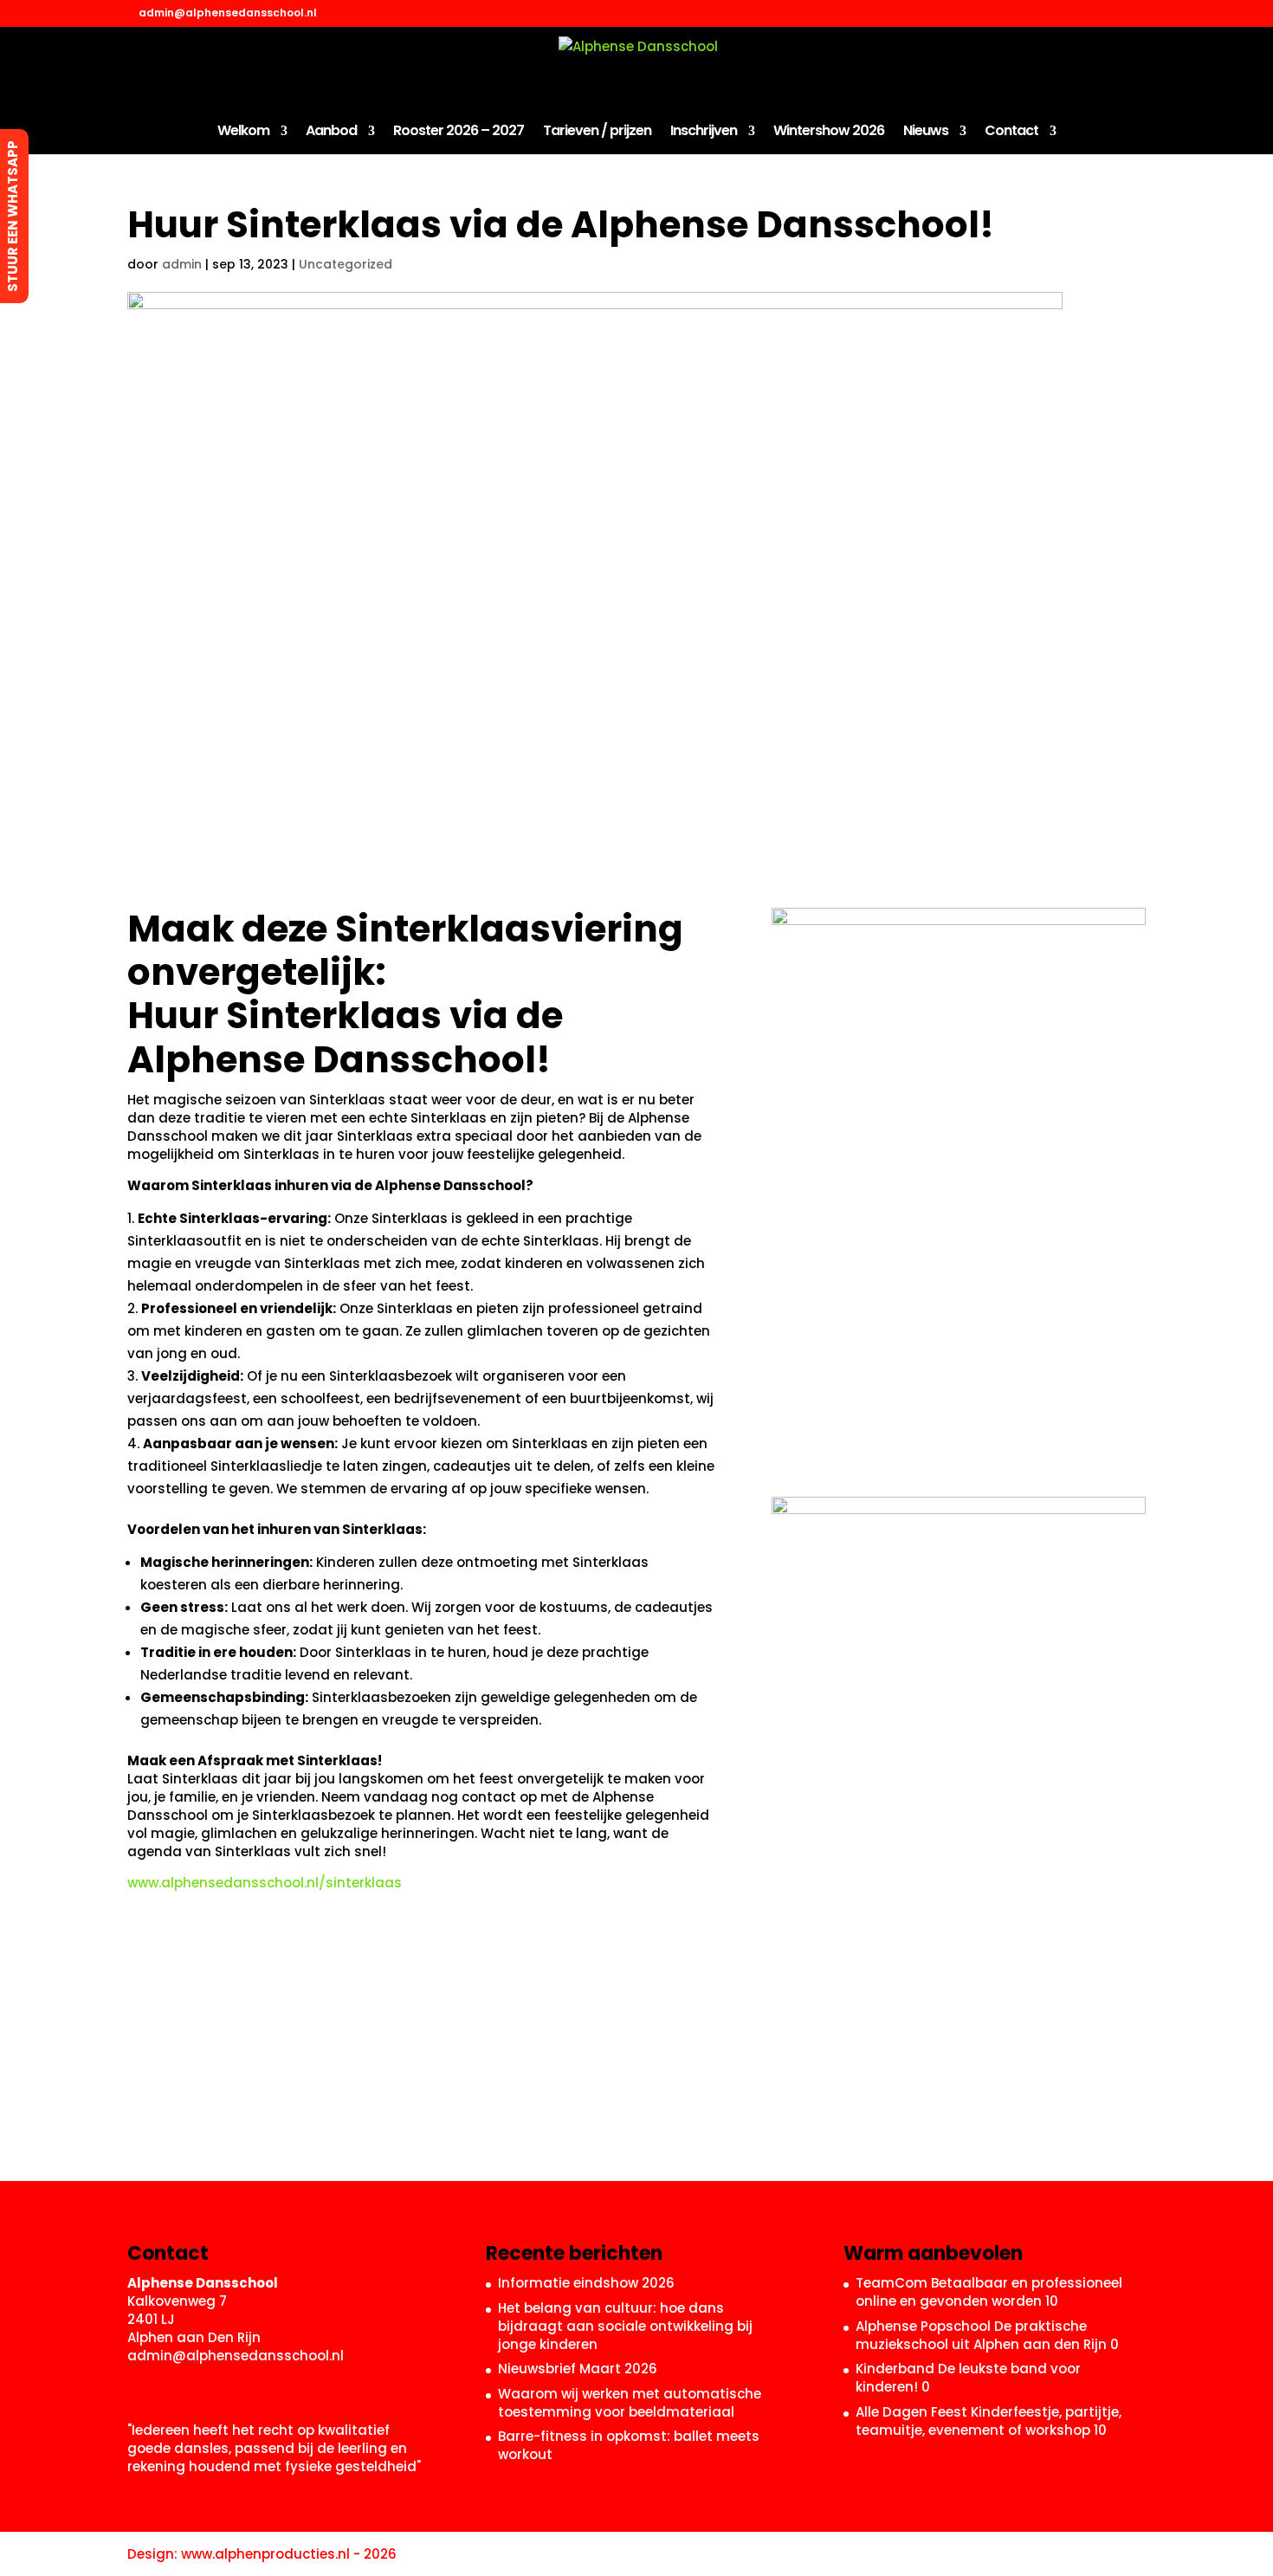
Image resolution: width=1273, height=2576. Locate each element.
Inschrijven (704, 133)
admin (182, 264)
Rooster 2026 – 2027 (459, 133)
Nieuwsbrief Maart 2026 (578, 2369)
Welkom (243, 133)
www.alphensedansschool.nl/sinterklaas (265, 1883)
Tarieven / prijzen (597, 133)
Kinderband (895, 2369)
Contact (1011, 133)
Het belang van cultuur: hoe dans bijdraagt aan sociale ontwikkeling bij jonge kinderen (625, 2326)
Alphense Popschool (923, 2326)
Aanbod (331, 133)
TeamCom (892, 2283)
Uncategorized (346, 264)
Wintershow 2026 (829, 133)
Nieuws (926, 133)
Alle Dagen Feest (911, 2412)
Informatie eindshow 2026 (586, 2283)
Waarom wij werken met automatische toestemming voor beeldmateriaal (630, 2403)
